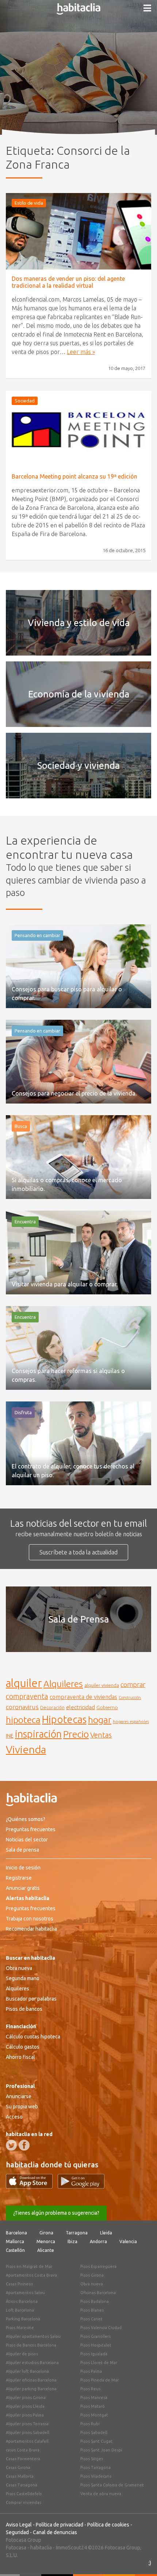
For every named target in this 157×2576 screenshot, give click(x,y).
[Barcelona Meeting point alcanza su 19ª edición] (78, 429)
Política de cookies (108, 2525)
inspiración (38, 1734)
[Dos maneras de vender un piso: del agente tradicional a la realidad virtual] (78, 231)
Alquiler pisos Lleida (25, 2406)
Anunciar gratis (23, 1888)
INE (10, 1736)
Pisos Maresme (20, 2328)
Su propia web (22, 2107)
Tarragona (77, 2233)
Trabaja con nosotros (30, 1919)
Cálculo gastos (23, 2047)
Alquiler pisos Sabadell (28, 2433)
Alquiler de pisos (22, 2354)
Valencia (128, 2241)
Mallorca (15, 2241)
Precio (76, 1734)
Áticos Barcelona (22, 2301)
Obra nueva (19, 1968)
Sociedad (25, 401)
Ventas (101, 1735)
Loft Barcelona (20, 2310)
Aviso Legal (19, 2525)
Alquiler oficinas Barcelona (31, 2380)
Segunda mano (23, 1978)
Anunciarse (19, 2096)
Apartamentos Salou (25, 2293)
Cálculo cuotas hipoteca (33, 2037)
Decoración (52, 1707)
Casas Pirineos (19, 2284)
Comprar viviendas (24, 2502)
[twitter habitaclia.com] (11, 2145)
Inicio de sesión (23, 1868)
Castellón (15, 2250)
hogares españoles (131, 1721)
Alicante (46, 2250)
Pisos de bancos (24, 2009)
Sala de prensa (22, 1850)
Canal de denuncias (55, 2532)
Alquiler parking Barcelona (31, 2389)
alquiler (24, 1683)
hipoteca (23, 1720)
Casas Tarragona (22, 2485)
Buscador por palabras (31, 1999)
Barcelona (16, 2233)
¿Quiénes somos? (26, 1819)
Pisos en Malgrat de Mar (29, 2266)
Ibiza (72, 2241)
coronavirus (22, 1707)
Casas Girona (18, 2467)
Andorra (98, 2241)
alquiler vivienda (102, 1685)
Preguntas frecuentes (31, 1829)
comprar (133, 1684)
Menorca (46, 2241)
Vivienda (26, 1749)
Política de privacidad (60, 2525)
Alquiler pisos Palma (25, 2415)
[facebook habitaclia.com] (24, 2145)
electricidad (81, 1707)
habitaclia (41, 2548)
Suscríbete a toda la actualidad (78, 1552)
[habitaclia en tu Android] (81, 2186)
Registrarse (19, 1878)
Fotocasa (16, 2548)
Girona (46, 2233)
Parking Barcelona (23, 2319)
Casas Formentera (23, 2459)
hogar (100, 1720)
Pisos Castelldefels (24, 2494)
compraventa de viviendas (83, 1697)
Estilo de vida (29, 203)
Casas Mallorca (20, 2476)
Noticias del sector (27, 1840)
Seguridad (17, 2532)
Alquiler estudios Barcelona (32, 2363)
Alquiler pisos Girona (26, 2398)
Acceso (14, 2117)
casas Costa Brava (23, 2450)
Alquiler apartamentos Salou (33, 2336)
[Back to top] (141, 2560)
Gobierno (107, 1707)
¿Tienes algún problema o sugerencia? (56, 2213)
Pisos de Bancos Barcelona (31, 2345)
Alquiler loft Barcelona (27, 2371)
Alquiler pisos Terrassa (27, 2424)
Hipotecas (64, 1719)
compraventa (27, 1696)
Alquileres (63, 1684)
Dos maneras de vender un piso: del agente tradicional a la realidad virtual (68, 282)
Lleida (106, 2233)
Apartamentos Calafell (27, 2441)
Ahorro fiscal (20, 2057)
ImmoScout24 (71, 2548)
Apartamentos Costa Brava (31, 2275)
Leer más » (81, 352)
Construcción (130, 1698)
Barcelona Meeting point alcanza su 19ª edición (74, 476)
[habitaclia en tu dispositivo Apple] (32, 2186)
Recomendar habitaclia (31, 1929)
